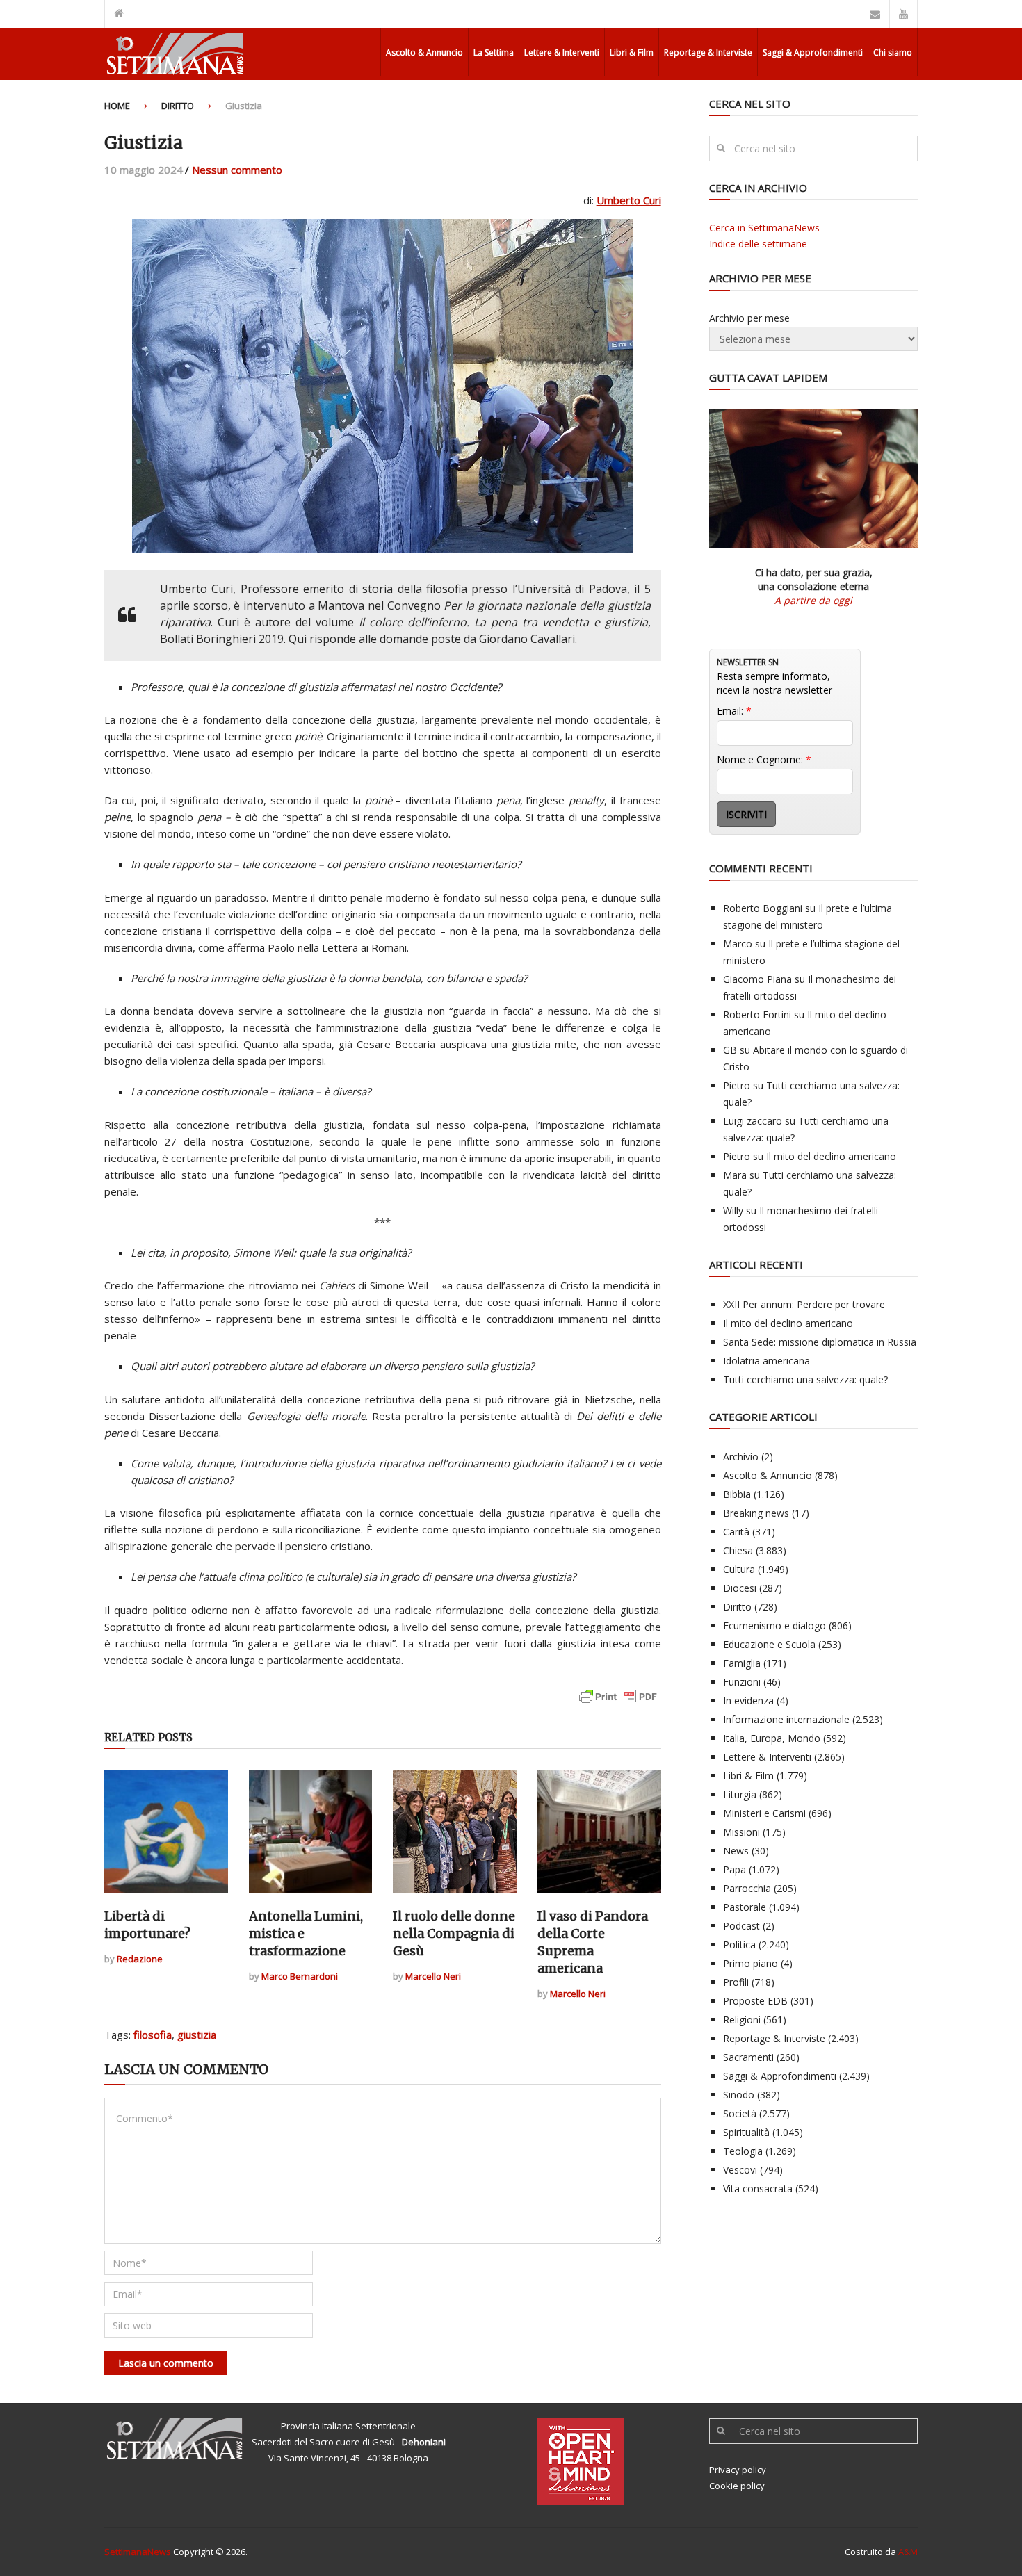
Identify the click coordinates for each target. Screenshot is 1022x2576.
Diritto (178, 106)
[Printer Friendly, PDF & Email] (618, 1703)
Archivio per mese (749, 318)
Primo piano (751, 1963)
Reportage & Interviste (708, 52)
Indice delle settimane (758, 244)
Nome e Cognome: (764, 759)
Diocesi (740, 1588)
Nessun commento (237, 170)
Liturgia (740, 1794)
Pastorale (745, 1907)
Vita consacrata (758, 2188)
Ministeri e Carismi (764, 1813)
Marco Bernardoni (300, 1976)
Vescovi (740, 2170)
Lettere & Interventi (562, 52)
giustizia (197, 2035)
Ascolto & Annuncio (424, 52)
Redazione (140, 1959)
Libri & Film (632, 52)
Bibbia (737, 1494)
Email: (734, 711)
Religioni (742, 2020)
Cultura (739, 1569)
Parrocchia (747, 1888)
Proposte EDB (755, 2001)
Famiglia (742, 1663)
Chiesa (738, 1550)
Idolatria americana (766, 1361)
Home (117, 106)
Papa (735, 1869)
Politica (739, 1945)
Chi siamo (893, 52)
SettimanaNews (138, 2552)
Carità (736, 1532)
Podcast (741, 1926)
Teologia (743, 2151)
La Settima (494, 52)
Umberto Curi (629, 200)
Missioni (741, 1832)
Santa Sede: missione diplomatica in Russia (820, 1342)
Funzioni (742, 1682)
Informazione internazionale (786, 1719)
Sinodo (739, 2095)
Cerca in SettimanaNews (764, 228)
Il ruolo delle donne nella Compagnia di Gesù (454, 1933)
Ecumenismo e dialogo (774, 1625)
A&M (908, 2552)
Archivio (741, 1457)
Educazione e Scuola (769, 1644)
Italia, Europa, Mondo (772, 1738)
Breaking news (756, 1513)
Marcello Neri (433, 1976)
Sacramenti (748, 2057)
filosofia (153, 2035)
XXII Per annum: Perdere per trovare (804, 1304)
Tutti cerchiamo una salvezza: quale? (805, 1379)
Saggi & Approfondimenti (813, 52)
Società (740, 2113)
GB (730, 1050)
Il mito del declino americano (831, 1156)
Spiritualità (746, 2132)
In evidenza (748, 1701)
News (736, 1851)
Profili (736, 1982)
